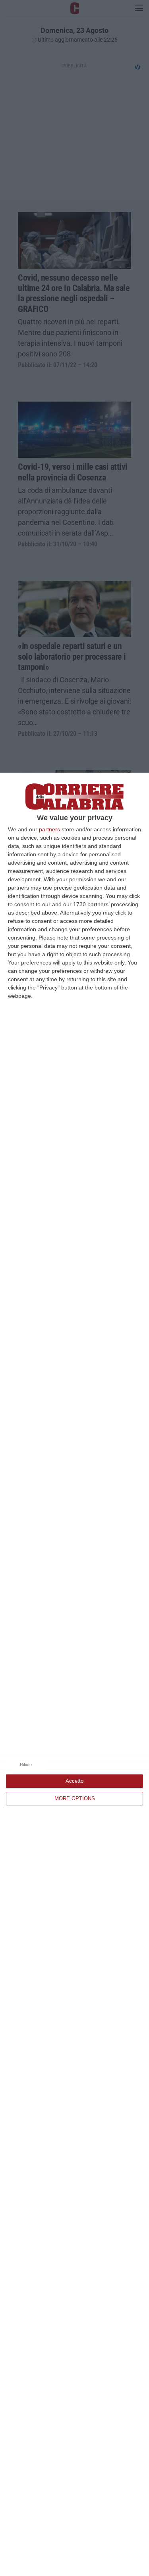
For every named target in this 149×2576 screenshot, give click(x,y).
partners (49, 829)
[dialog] (74, 1674)
